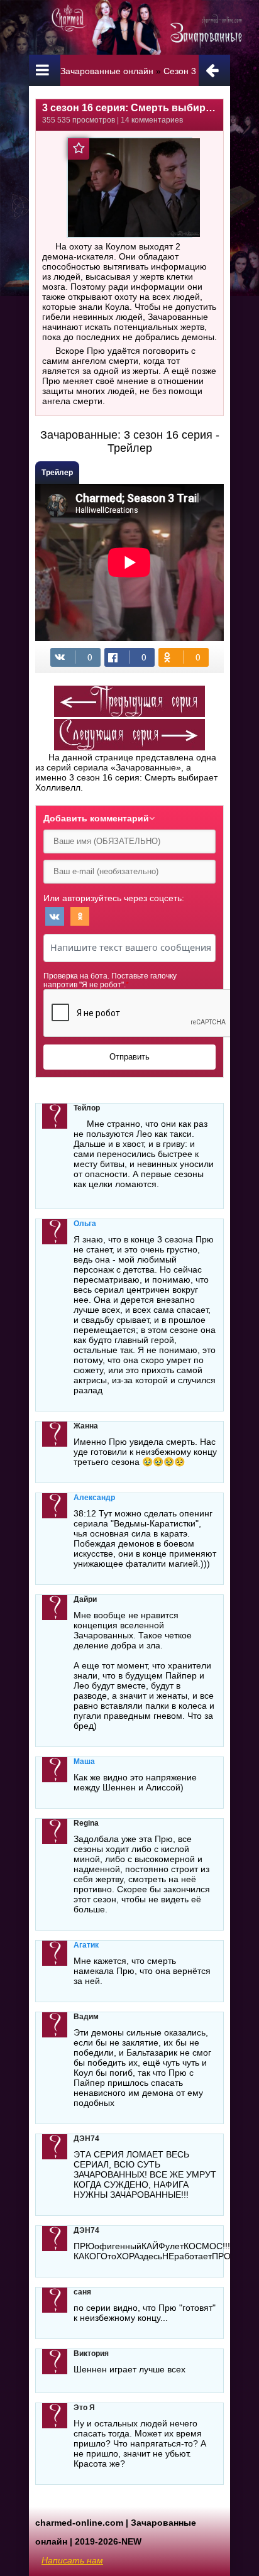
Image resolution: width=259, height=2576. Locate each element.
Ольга (85, 1224)
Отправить (129, 1057)
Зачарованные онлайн (107, 71)
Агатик (86, 1945)
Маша (84, 1762)
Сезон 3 (180, 71)
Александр (94, 1498)
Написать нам (72, 2560)
